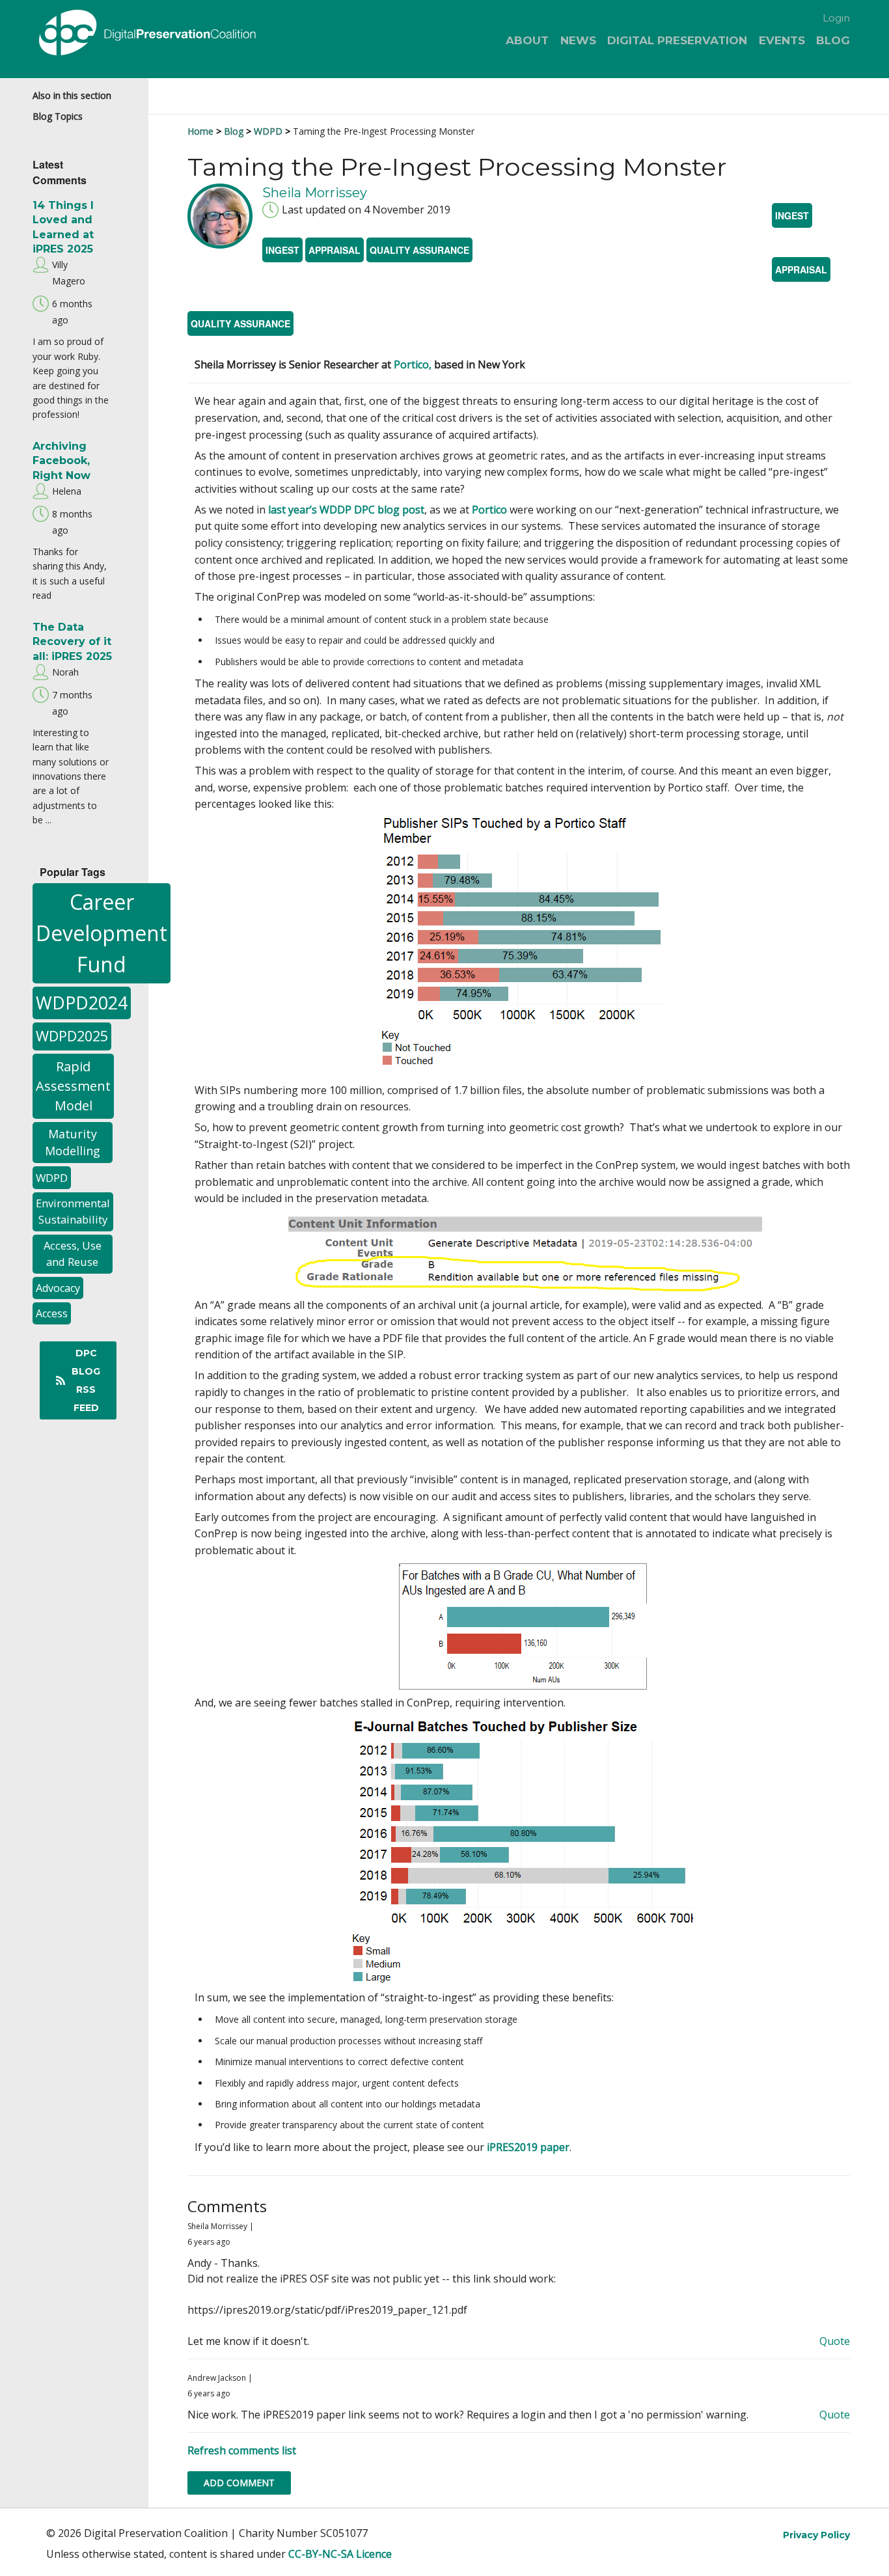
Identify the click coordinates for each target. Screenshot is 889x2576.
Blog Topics (58, 116)
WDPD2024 (82, 1003)
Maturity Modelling (73, 1143)
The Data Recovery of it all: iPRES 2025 (72, 642)
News (578, 40)
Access (52, 1313)
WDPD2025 (72, 1036)
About (527, 40)
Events (782, 40)
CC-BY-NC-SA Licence (340, 2554)
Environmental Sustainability (73, 1211)
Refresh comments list (242, 2450)
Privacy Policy (816, 2535)
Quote (835, 2341)
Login (836, 18)
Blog (833, 40)
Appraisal (335, 250)
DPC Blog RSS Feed (86, 1380)
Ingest (282, 250)
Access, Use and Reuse (73, 1254)
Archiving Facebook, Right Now (62, 461)
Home (200, 131)
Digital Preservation (677, 40)
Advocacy (58, 1288)
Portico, (413, 364)
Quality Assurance (419, 250)
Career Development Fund (102, 933)
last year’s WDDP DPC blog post (346, 510)
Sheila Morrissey (315, 193)
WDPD (52, 1178)
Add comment (239, 2483)
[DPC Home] (170, 35)
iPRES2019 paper (528, 2147)
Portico (489, 510)
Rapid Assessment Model (73, 1086)
